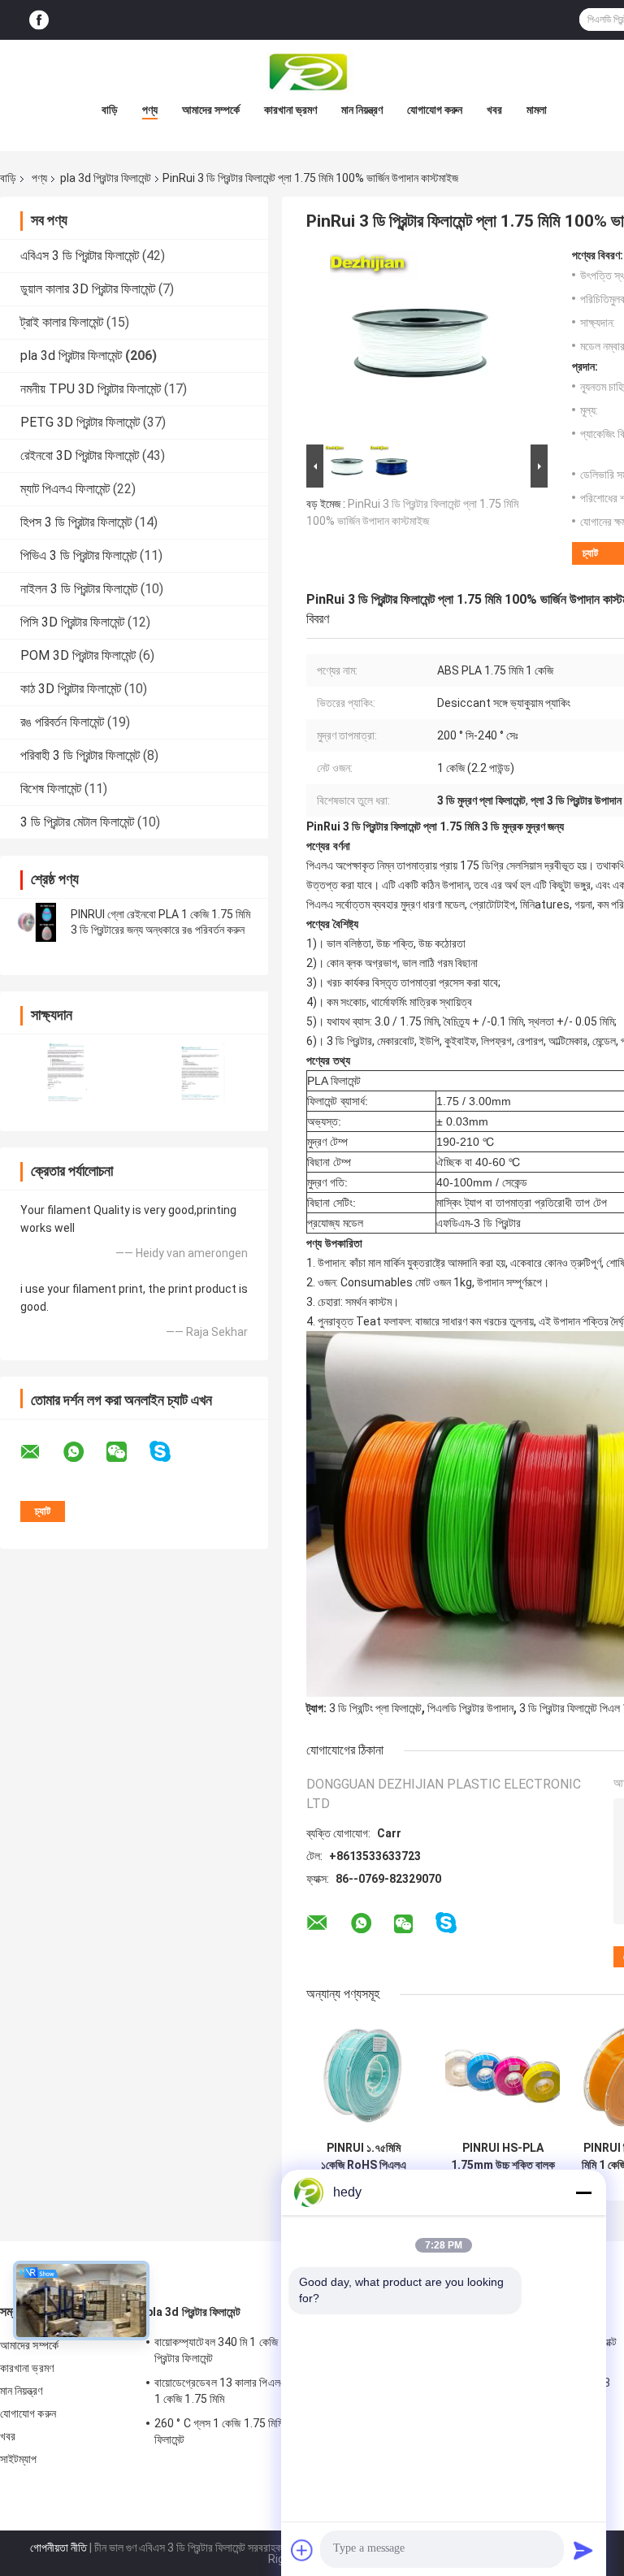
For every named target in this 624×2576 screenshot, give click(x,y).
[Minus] (583, 2192)
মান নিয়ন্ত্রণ (362, 110)
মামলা (537, 110)
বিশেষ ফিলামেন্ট (51, 789)
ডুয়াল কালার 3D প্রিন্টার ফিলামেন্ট (88, 289)
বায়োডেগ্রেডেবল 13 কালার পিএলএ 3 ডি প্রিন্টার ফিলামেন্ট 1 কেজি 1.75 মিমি (261, 2391)
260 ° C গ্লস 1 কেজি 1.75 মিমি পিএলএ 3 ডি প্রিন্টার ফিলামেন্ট (258, 2431)
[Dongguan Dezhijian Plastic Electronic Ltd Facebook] (39, 20)
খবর (494, 110)
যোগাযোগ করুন (435, 110)
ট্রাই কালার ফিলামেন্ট (62, 322)
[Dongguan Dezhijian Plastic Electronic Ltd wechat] (127, 1452)
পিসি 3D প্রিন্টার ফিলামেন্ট (72, 622)
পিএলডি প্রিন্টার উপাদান (470, 1708)
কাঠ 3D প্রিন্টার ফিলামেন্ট (71, 689)
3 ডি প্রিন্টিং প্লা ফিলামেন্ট (375, 1708)
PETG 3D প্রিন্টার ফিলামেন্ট (80, 422)
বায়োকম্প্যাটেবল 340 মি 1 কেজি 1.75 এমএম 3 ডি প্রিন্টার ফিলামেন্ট (251, 2350)
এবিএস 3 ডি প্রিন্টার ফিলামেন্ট (80, 256)
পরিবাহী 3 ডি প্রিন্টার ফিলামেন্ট (80, 755)
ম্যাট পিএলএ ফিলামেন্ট (65, 489)
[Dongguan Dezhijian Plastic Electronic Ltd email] (41, 1452)
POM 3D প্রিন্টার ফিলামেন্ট (78, 655)
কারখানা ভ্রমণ (290, 110)
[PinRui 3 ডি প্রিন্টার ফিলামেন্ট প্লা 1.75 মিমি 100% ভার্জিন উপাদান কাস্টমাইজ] (420, 345)
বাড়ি (110, 110)
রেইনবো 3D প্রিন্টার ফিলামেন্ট (80, 455)
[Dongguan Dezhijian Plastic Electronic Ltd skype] (170, 1452)
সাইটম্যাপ (19, 2459)
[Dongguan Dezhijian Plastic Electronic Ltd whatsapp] (84, 1452)
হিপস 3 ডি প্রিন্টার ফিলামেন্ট (76, 522)
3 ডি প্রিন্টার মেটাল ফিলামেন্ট (77, 822)
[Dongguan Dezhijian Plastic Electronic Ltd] (312, 72)
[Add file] (302, 2550)
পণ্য (150, 110)
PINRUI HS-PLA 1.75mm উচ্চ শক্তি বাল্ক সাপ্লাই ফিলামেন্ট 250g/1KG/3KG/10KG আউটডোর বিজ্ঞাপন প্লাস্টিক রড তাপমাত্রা (503, 2157)
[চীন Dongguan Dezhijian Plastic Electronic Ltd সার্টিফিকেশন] (67, 1072)
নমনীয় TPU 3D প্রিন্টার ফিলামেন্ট (91, 389)
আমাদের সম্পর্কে (211, 110)
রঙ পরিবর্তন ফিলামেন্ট (62, 722)
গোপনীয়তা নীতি (58, 2548)
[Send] (583, 2550)
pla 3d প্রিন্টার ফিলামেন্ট (106, 178)
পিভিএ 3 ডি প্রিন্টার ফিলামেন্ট (78, 555)
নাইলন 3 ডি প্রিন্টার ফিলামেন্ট (79, 589)
